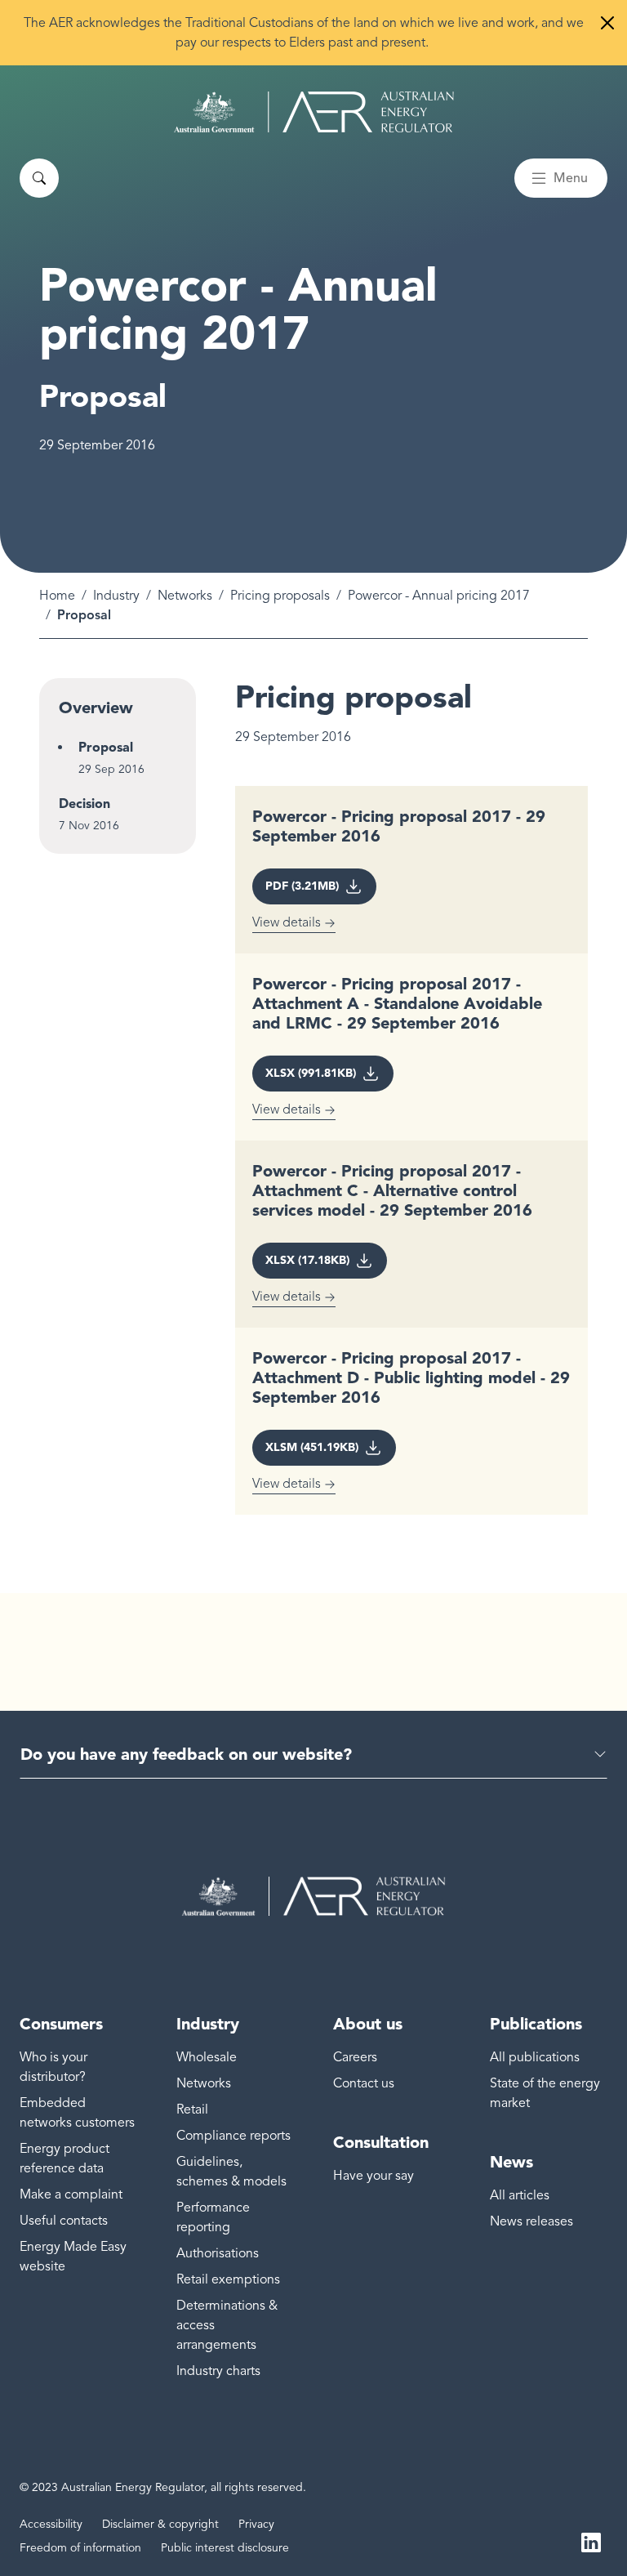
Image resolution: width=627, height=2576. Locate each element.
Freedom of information (80, 2548)
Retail (192, 2109)
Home (57, 596)
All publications (535, 2057)
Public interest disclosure (225, 2548)
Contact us (364, 2083)
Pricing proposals (280, 596)
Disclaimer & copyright (160, 2524)
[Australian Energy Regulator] (314, 112)
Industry (116, 596)
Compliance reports (233, 2136)
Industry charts (218, 2371)
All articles (520, 2195)
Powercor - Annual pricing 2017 (439, 596)
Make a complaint (71, 2194)
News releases (531, 2221)
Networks (185, 596)
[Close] (607, 23)
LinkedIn (591, 2542)
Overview (96, 708)
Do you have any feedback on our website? (186, 1754)
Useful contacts (64, 2221)
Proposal (106, 747)
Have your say (374, 2176)
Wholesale (207, 2057)
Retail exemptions (228, 2279)
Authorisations (218, 2253)
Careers (355, 2057)
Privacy (256, 2524)
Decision (84, 804)
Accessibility (51, 2524)
